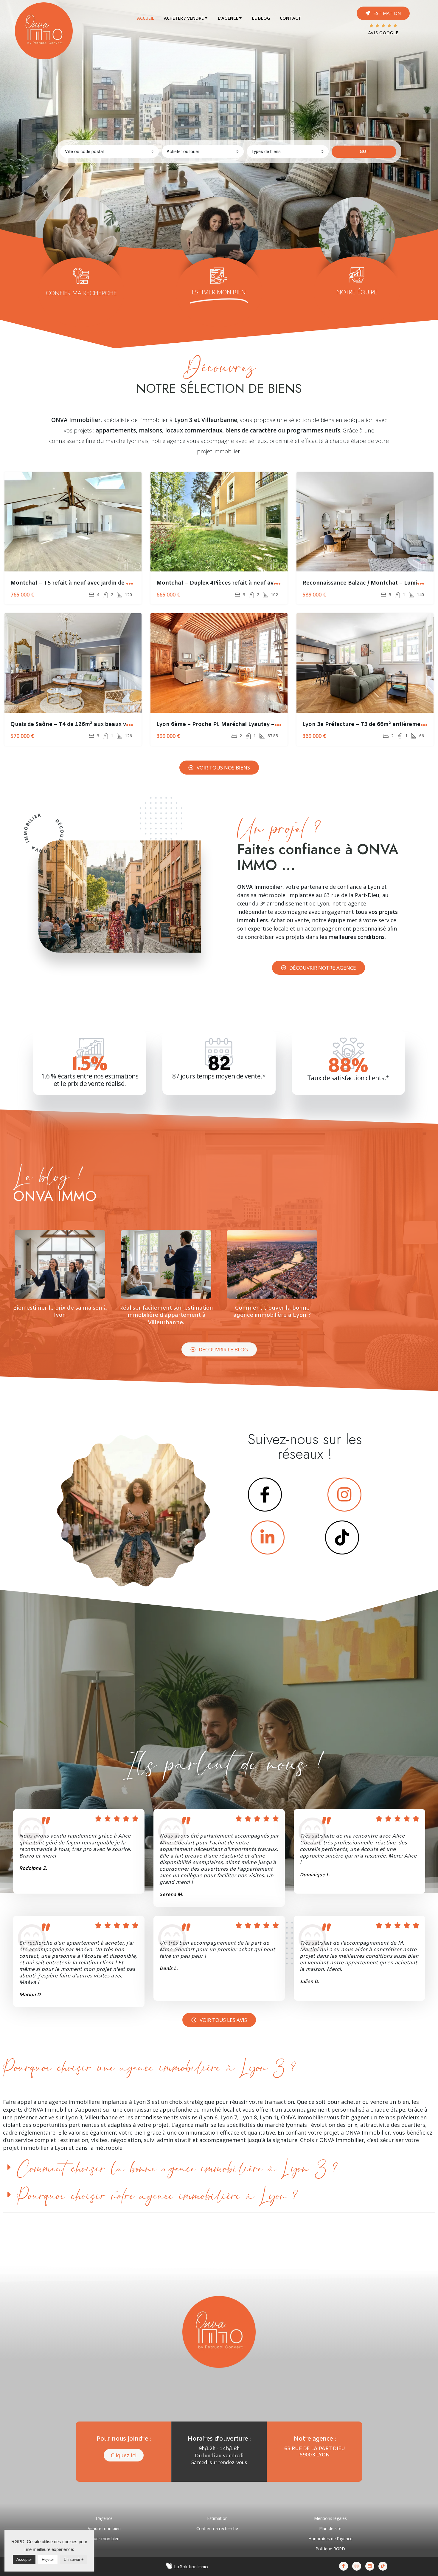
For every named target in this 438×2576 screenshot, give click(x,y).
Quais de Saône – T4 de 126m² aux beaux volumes (78, 724)
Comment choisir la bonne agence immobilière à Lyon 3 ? (177, 2169)
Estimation (217, 2518)
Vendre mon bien (104, 2528)
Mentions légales (330, 2518)
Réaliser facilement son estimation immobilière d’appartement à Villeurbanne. (166, 1315)
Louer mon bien (104, 2539)
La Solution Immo (191, 2567)
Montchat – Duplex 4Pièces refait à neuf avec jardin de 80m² (238, 583)
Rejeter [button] (48, 2559)
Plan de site (330, 2528)
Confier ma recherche (217, 2528)
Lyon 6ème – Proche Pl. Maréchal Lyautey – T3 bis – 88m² (234, 724)
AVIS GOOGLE (383, 33)
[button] (383, 13)
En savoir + (74, 2559)
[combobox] (110, 152)
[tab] (146, 18)
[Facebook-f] (344, 2566)
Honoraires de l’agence (330, 2539)
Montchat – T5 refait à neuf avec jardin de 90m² (75, 583)
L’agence (104, 2518)
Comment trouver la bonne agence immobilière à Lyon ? (272, 1312)
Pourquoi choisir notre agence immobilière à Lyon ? (157, 2196)
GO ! (364, 152)
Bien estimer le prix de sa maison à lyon (60, 1312)
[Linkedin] (370, 2566)
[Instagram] (357, 2566)
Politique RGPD (330, 2549)
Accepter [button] (24, 2559)
